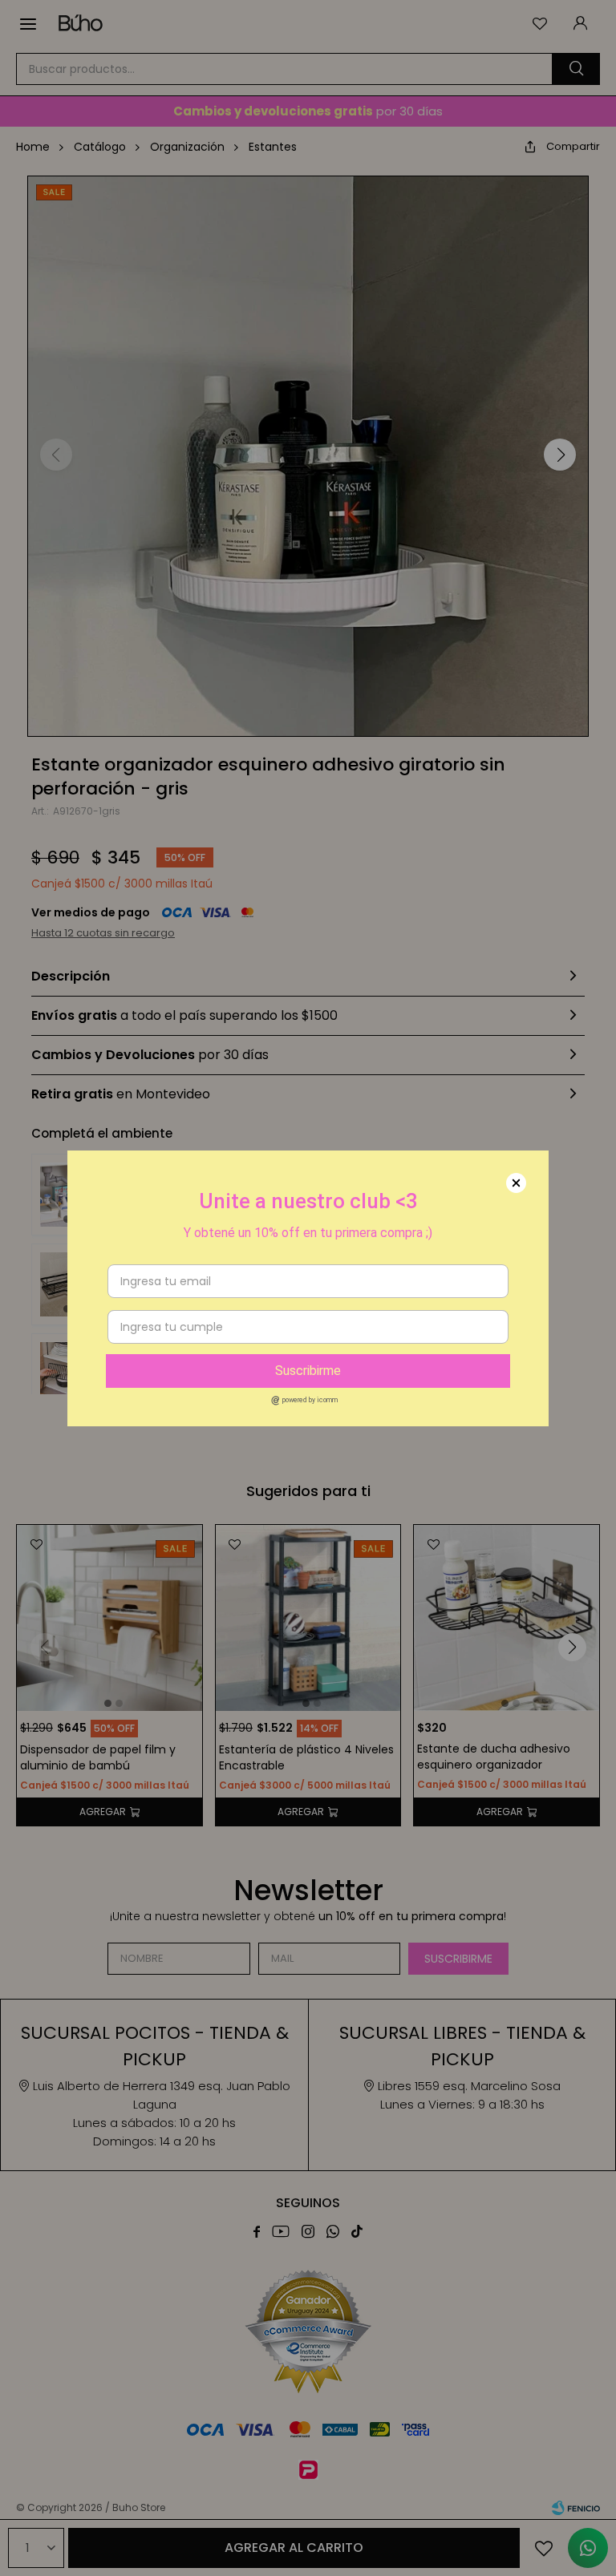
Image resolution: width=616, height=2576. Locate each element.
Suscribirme (308, 1371)
